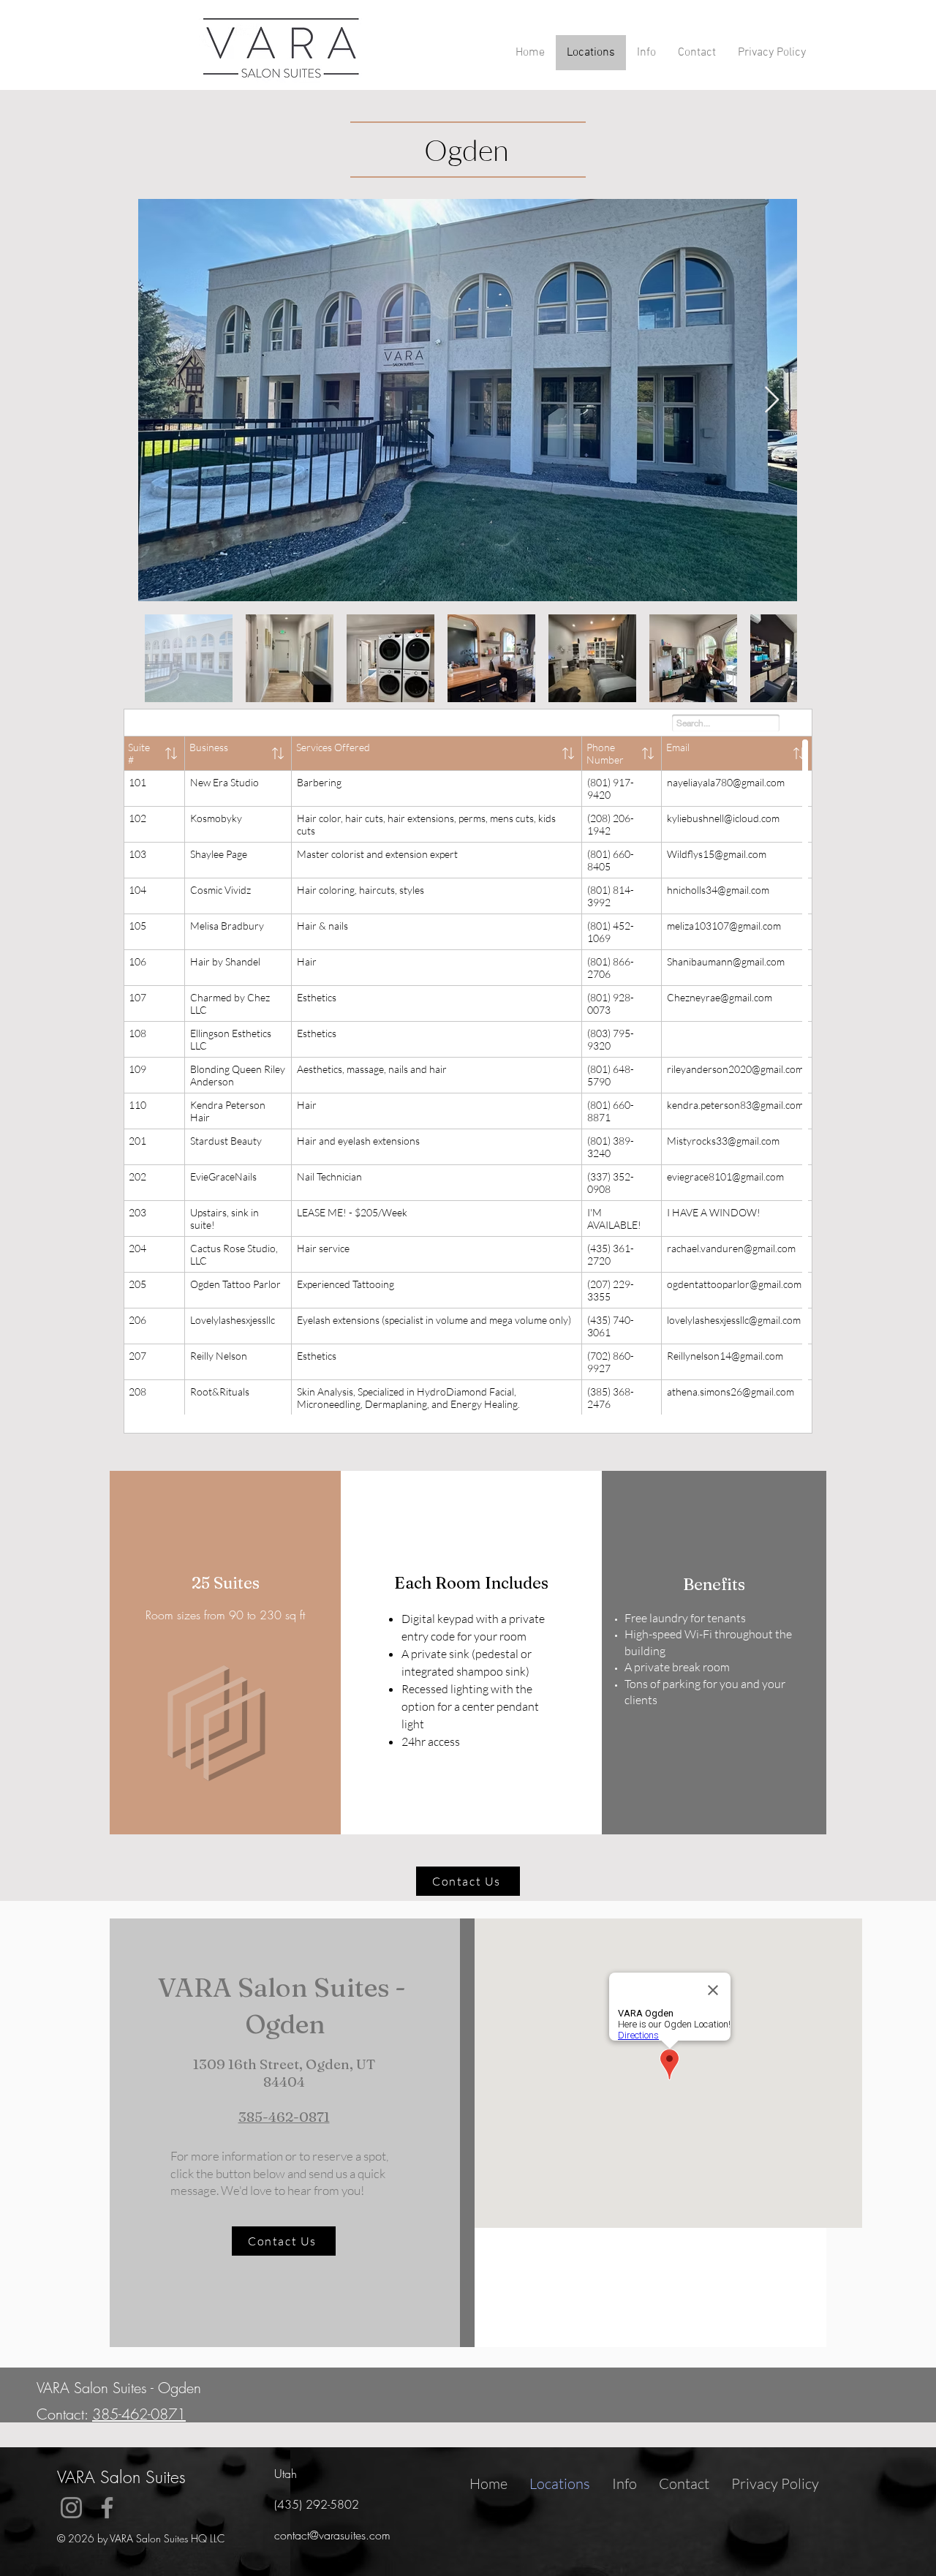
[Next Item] (772, 400)
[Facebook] (107, 2508)
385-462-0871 (284, 2117)
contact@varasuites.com (332, 2535)
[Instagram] (71, 2508)
